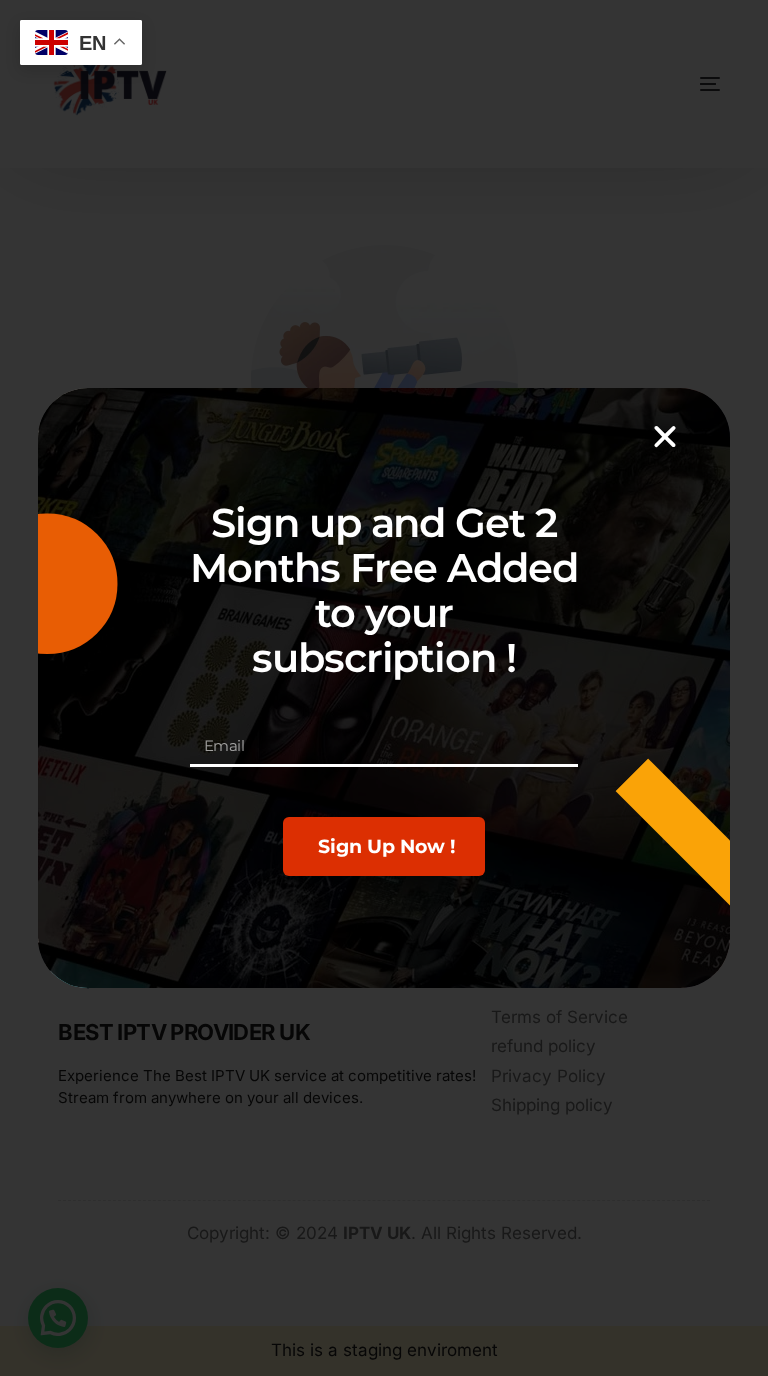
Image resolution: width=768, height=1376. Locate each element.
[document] (384, 688)
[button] (665, 437)
